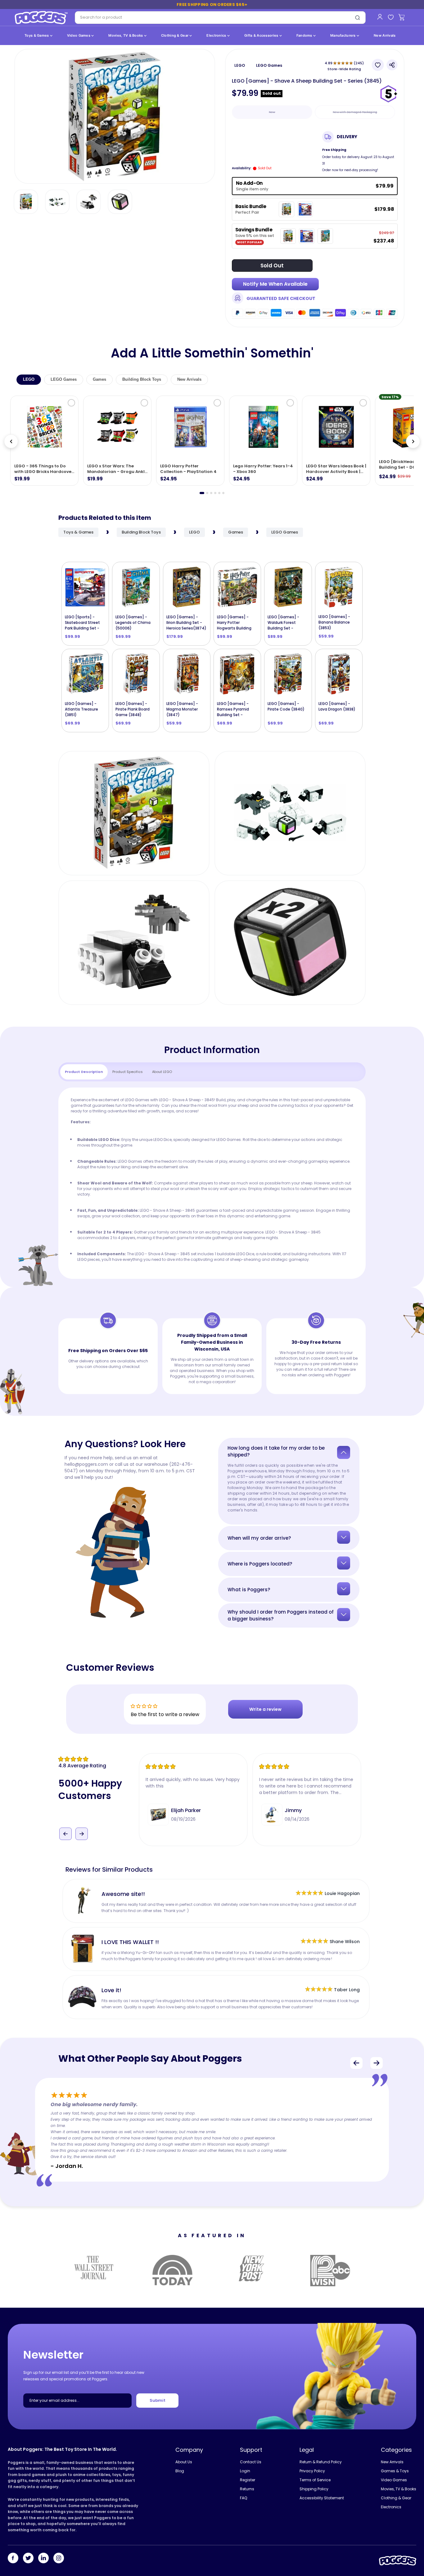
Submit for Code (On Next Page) (212, 1353)
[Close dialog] (274, 1212)
